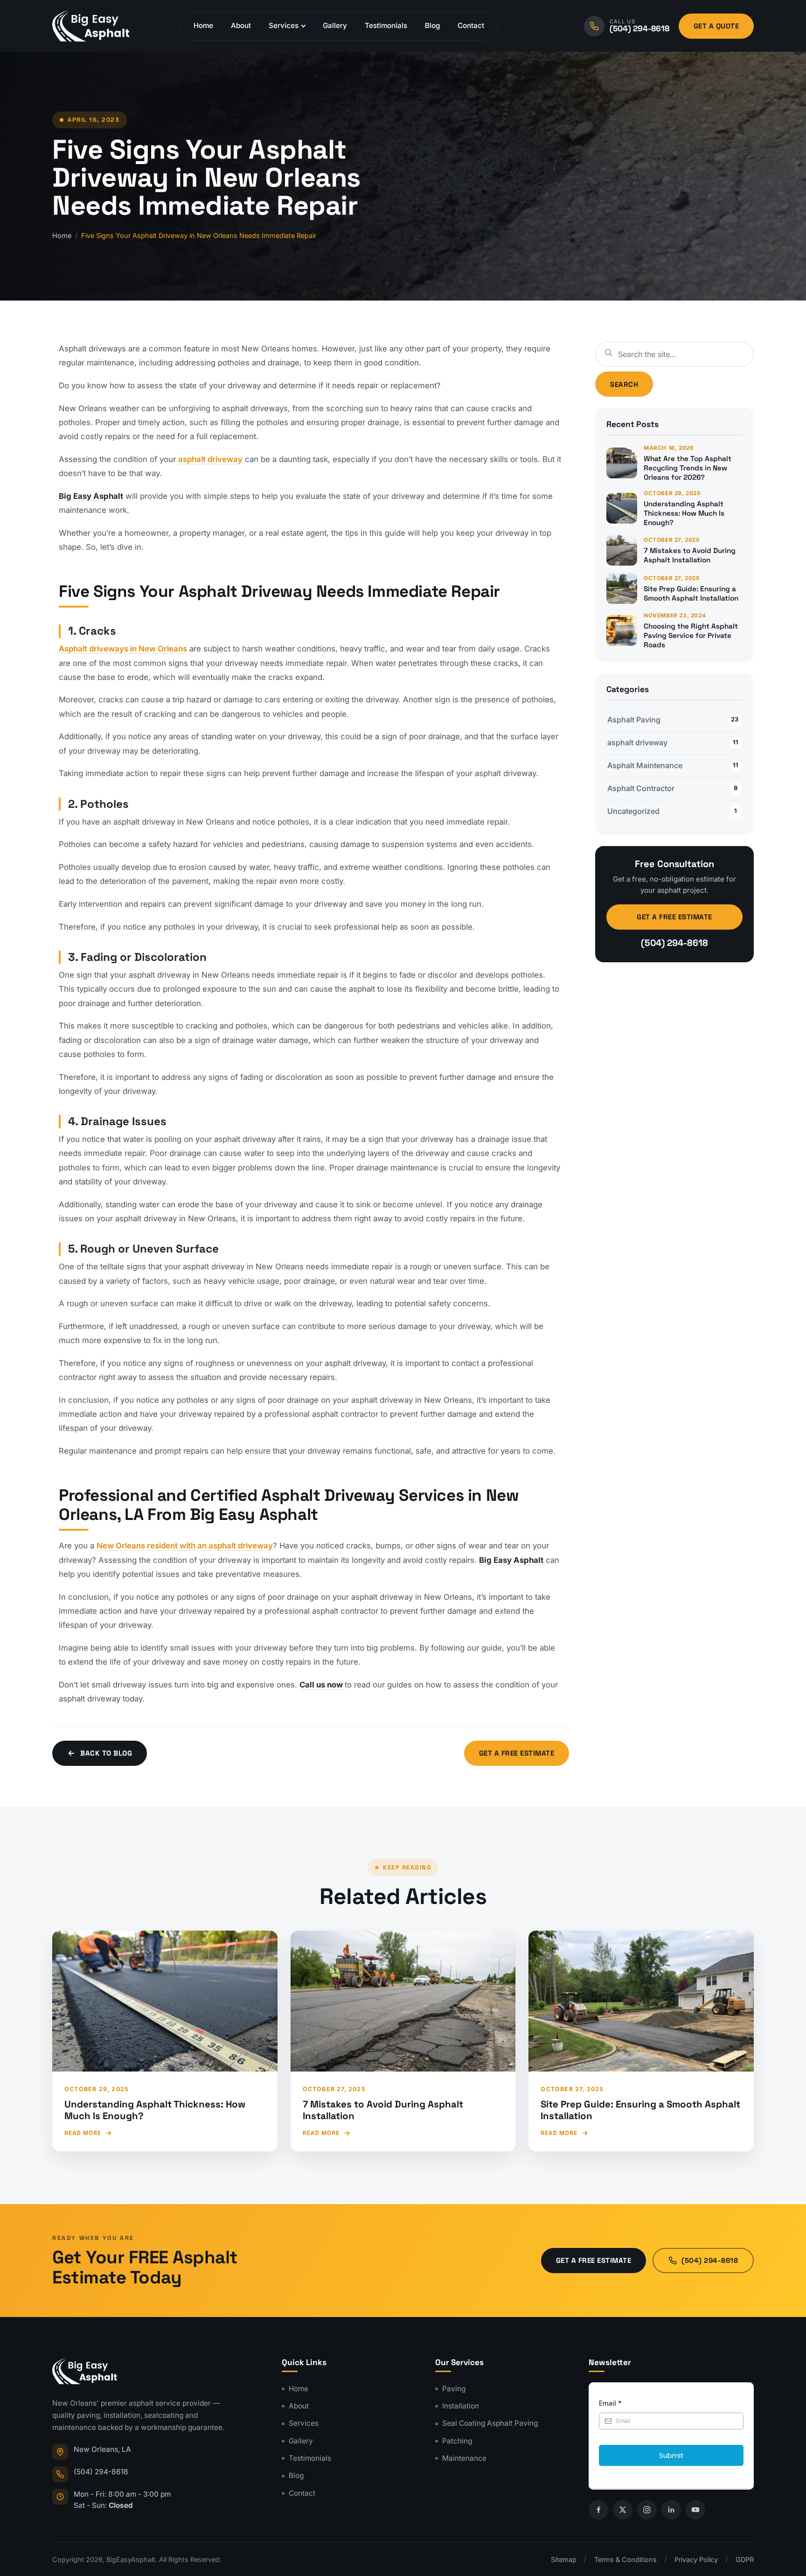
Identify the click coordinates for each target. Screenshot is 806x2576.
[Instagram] (647, 2510)
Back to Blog (106, 1753)
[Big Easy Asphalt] (91, 26)
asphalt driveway (210, 459)
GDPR (745, 2559)
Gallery (335, 25)
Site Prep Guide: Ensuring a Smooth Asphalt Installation (640, 2110)
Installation (461, 2406)
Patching (457, 2440)
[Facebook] (598, 2510)
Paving (454, 2388)
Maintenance (464, 2458)
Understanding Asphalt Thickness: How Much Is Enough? (155, 2110)
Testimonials (386, 25)
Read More (83, 2133)
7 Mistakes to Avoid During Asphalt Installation (383, 2110)
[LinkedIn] (671, 2510)
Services (284, 25)
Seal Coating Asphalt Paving (490, 2423)
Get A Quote (716, 26)
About (241, 25)
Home (203, 25)
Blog (432, 25)
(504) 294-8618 (674, 943)
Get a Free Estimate (517, 1753)
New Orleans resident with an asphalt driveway (185, 1546)
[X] (623, 2510)
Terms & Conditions (625, 2559)
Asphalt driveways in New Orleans (123, 649)
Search (624, 384)
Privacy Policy (696, 2559)
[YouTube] (695, 2510)
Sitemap (564, 2559)
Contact (471, 25)
